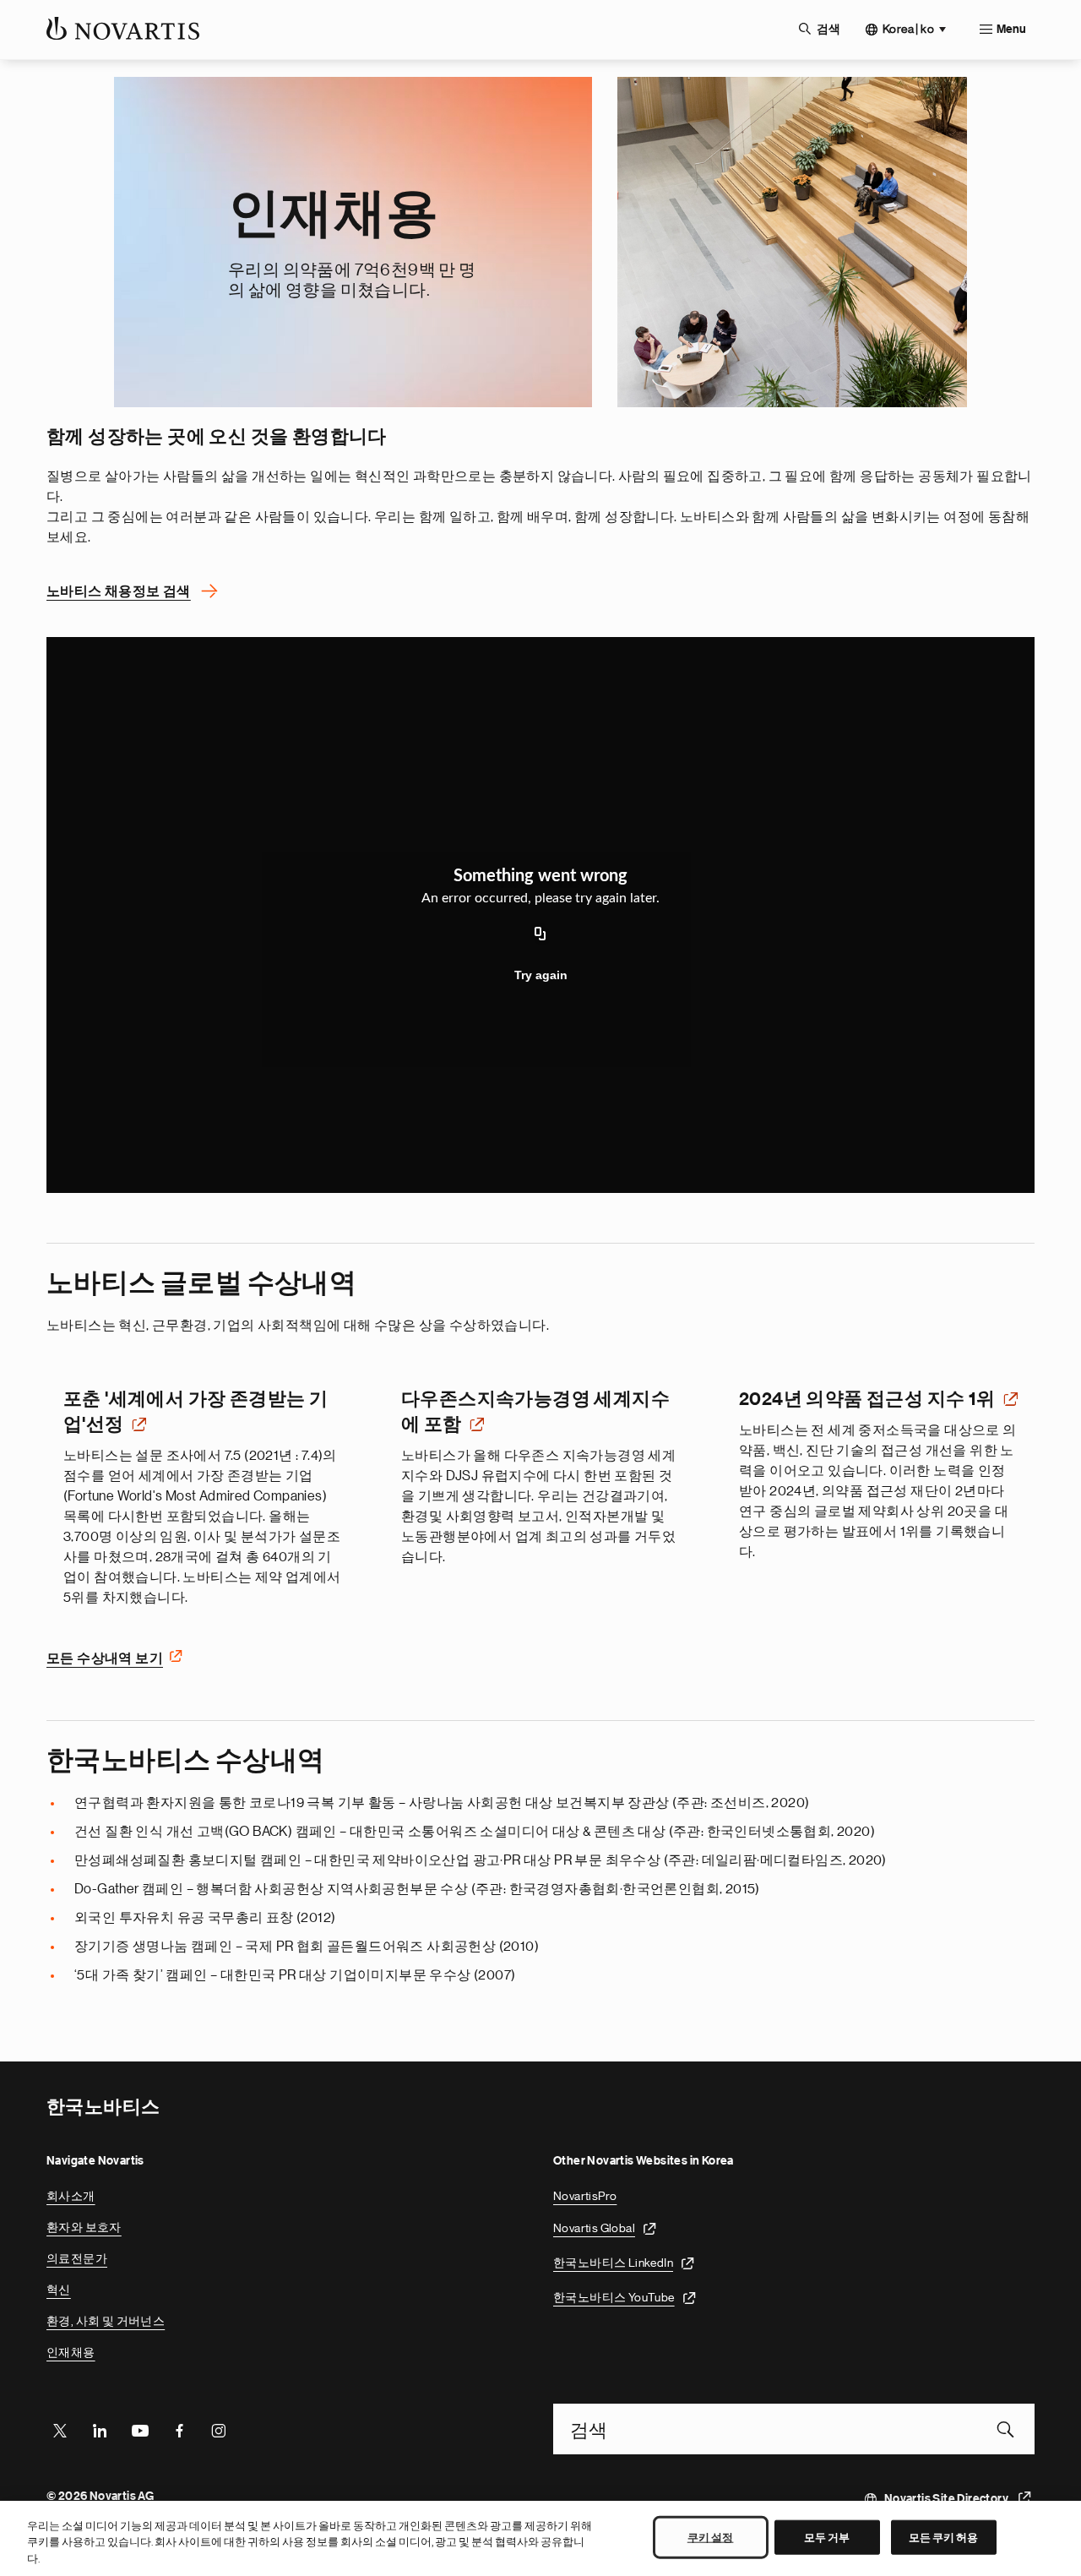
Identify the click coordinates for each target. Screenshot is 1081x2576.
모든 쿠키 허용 (944, 2537)
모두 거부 (827, 2537)
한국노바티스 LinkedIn (613, 2263)
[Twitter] (60, 2429)
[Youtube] (139, 2429)
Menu (1011, 30)
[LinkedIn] (100, 2429)
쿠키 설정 (711, 2537)
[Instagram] (219, 2429)
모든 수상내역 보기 (105, 1658)
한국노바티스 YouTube (614, 2297)
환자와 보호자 (84, 2227)
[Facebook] (179, 2429)
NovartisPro (585, 2196)
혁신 (59, 2290)
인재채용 (71, 2352)
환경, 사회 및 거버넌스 (106, 2321)
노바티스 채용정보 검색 (119, 591)
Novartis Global (594, 2228)
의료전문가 (77, 2258)
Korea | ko (908, 29)
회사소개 (71, 2196)
